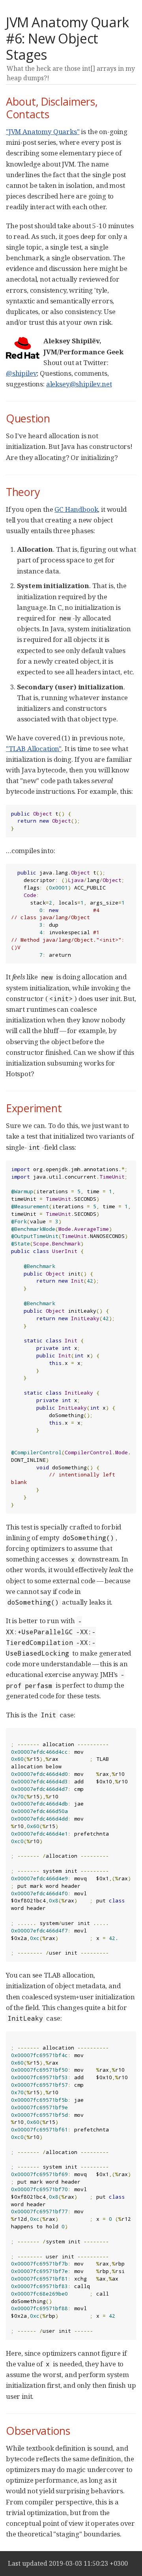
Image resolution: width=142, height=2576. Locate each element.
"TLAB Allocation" (34, 749)
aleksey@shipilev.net (79, 384)
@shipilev (21, 373)
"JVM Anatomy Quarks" (43, 132)
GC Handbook (76, 509)
